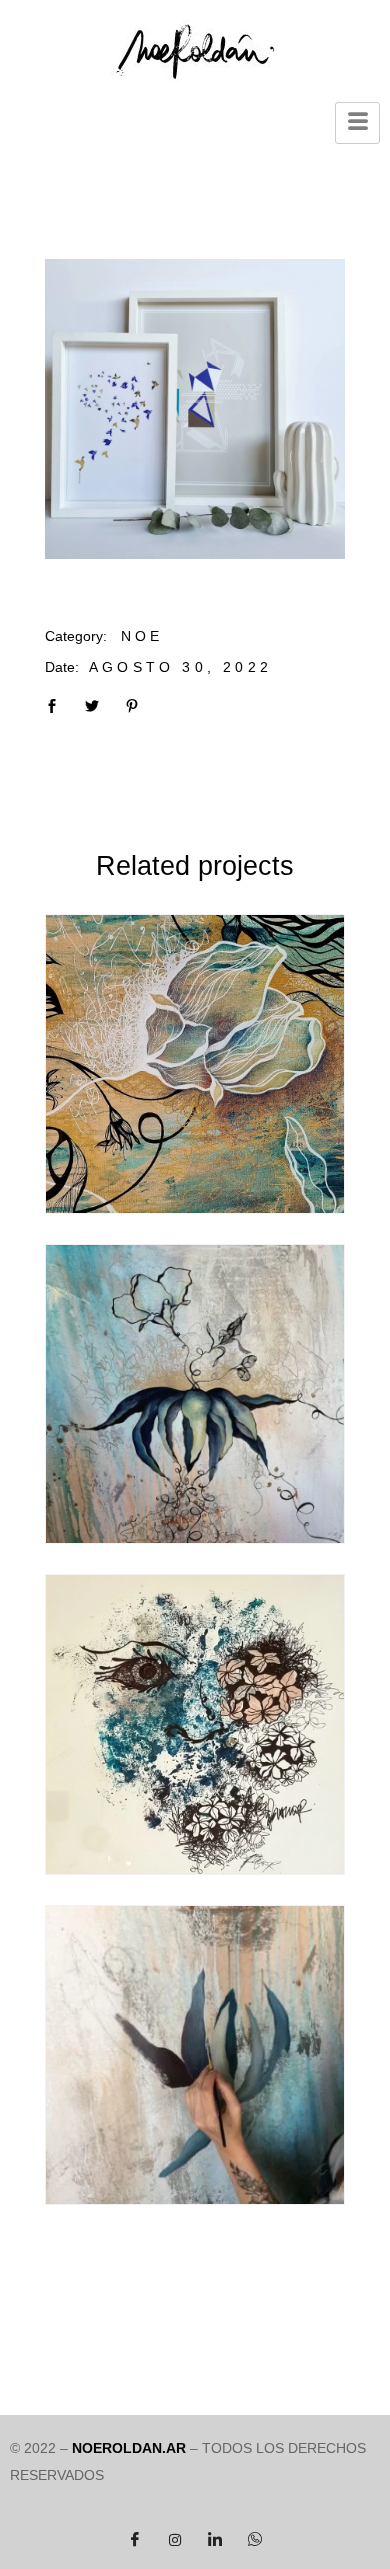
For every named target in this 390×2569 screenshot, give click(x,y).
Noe (142, 636)
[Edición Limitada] (195, 409)
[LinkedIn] (215, 2539)
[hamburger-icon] (357, 123)
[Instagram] (175, 2539)
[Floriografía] (195, 1064)
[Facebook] (135, 2539)
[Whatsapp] (255, 2539)
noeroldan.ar (129, 2448)
